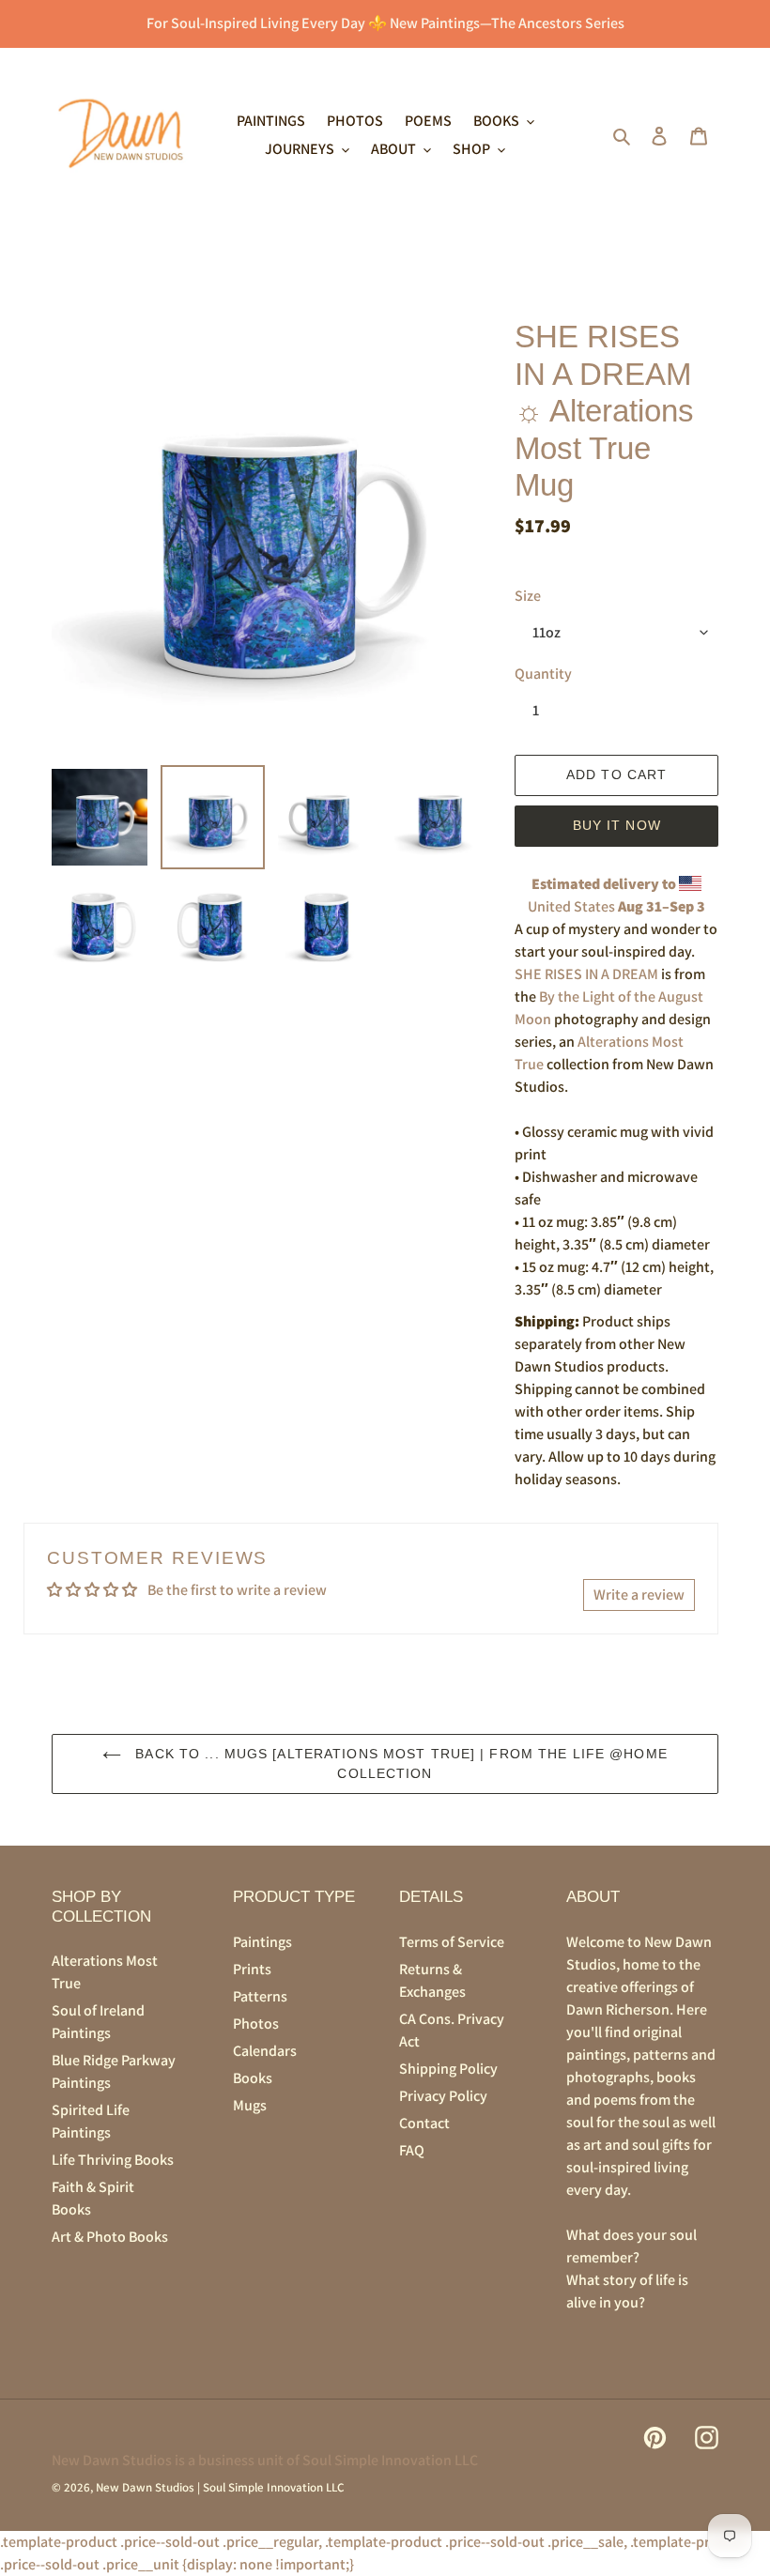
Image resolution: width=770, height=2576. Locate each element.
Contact (424, 2123)
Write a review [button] (639, 1595)
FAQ (412, 2150)
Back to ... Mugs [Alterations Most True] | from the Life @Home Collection (399, 1763)
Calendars (265, 2051)
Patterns (260, 1996)
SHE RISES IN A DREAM (586, 974)
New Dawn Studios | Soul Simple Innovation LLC (220, 2487)
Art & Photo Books (110, 2237)
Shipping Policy (448, 2069)
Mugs (250, 2105)
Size (528, 596)
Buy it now (617, 825)
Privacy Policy (443, 2096)
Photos (256, 2024)
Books (253, 2078)
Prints (252, 1969)
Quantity (543, 674)
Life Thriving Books (113, 2160)
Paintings (262, 1942)
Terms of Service (452, 1942)
